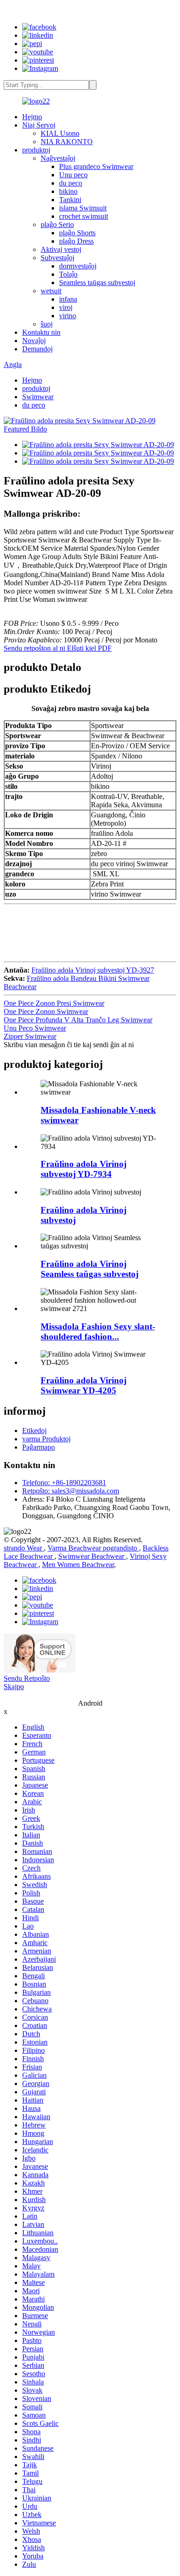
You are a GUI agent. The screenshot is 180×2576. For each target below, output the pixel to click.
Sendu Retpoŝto (27, 1678)
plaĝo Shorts (77, 233)
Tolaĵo (68, 274)
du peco (71, 183)
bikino (68, 191)
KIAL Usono (60, 133)
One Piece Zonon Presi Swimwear (54, 1003)
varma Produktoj (46, 1439)
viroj (66, 307)
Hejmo (32, 117)
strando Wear (24, 1548)
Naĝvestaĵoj (58, 158)
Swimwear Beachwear (92, 1556)
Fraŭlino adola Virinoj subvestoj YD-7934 (84, 1169)
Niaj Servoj (39, 125)
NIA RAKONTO (67, 142)
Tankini (70, 200)
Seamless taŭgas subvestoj (97, 283)
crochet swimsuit (84, 216)
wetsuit (51, 291)
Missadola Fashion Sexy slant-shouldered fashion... (98, 1332)
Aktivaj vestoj (61, 249)
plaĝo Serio (57, 224)
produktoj (36, 150)
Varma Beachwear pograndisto (93, 1548)
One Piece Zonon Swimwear (46, 1011)
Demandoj (37, 349)
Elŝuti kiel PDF (89, 648)
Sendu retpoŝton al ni (35, 648)
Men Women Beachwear (78, 1565)
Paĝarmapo (39, 1447)
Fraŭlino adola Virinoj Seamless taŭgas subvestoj (90, 1269)
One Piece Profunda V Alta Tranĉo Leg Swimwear (78, 1020)
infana (68, 299)
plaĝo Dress (76, 241)
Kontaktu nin (41, 332)
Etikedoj (34, 1431)
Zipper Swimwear (30, 1036)
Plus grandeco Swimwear (96, 166)
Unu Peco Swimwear (35, 1028)
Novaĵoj (34, 341)
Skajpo (14, 1687)
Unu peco (73, 175)
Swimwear (38, 397)
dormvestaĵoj (78, 266)
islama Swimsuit (83, 208)
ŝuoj (47, 324)
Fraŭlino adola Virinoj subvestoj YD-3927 (93, 970)
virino (68, 316)
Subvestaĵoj (57, 258)
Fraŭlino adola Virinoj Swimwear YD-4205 (84, 1385)
